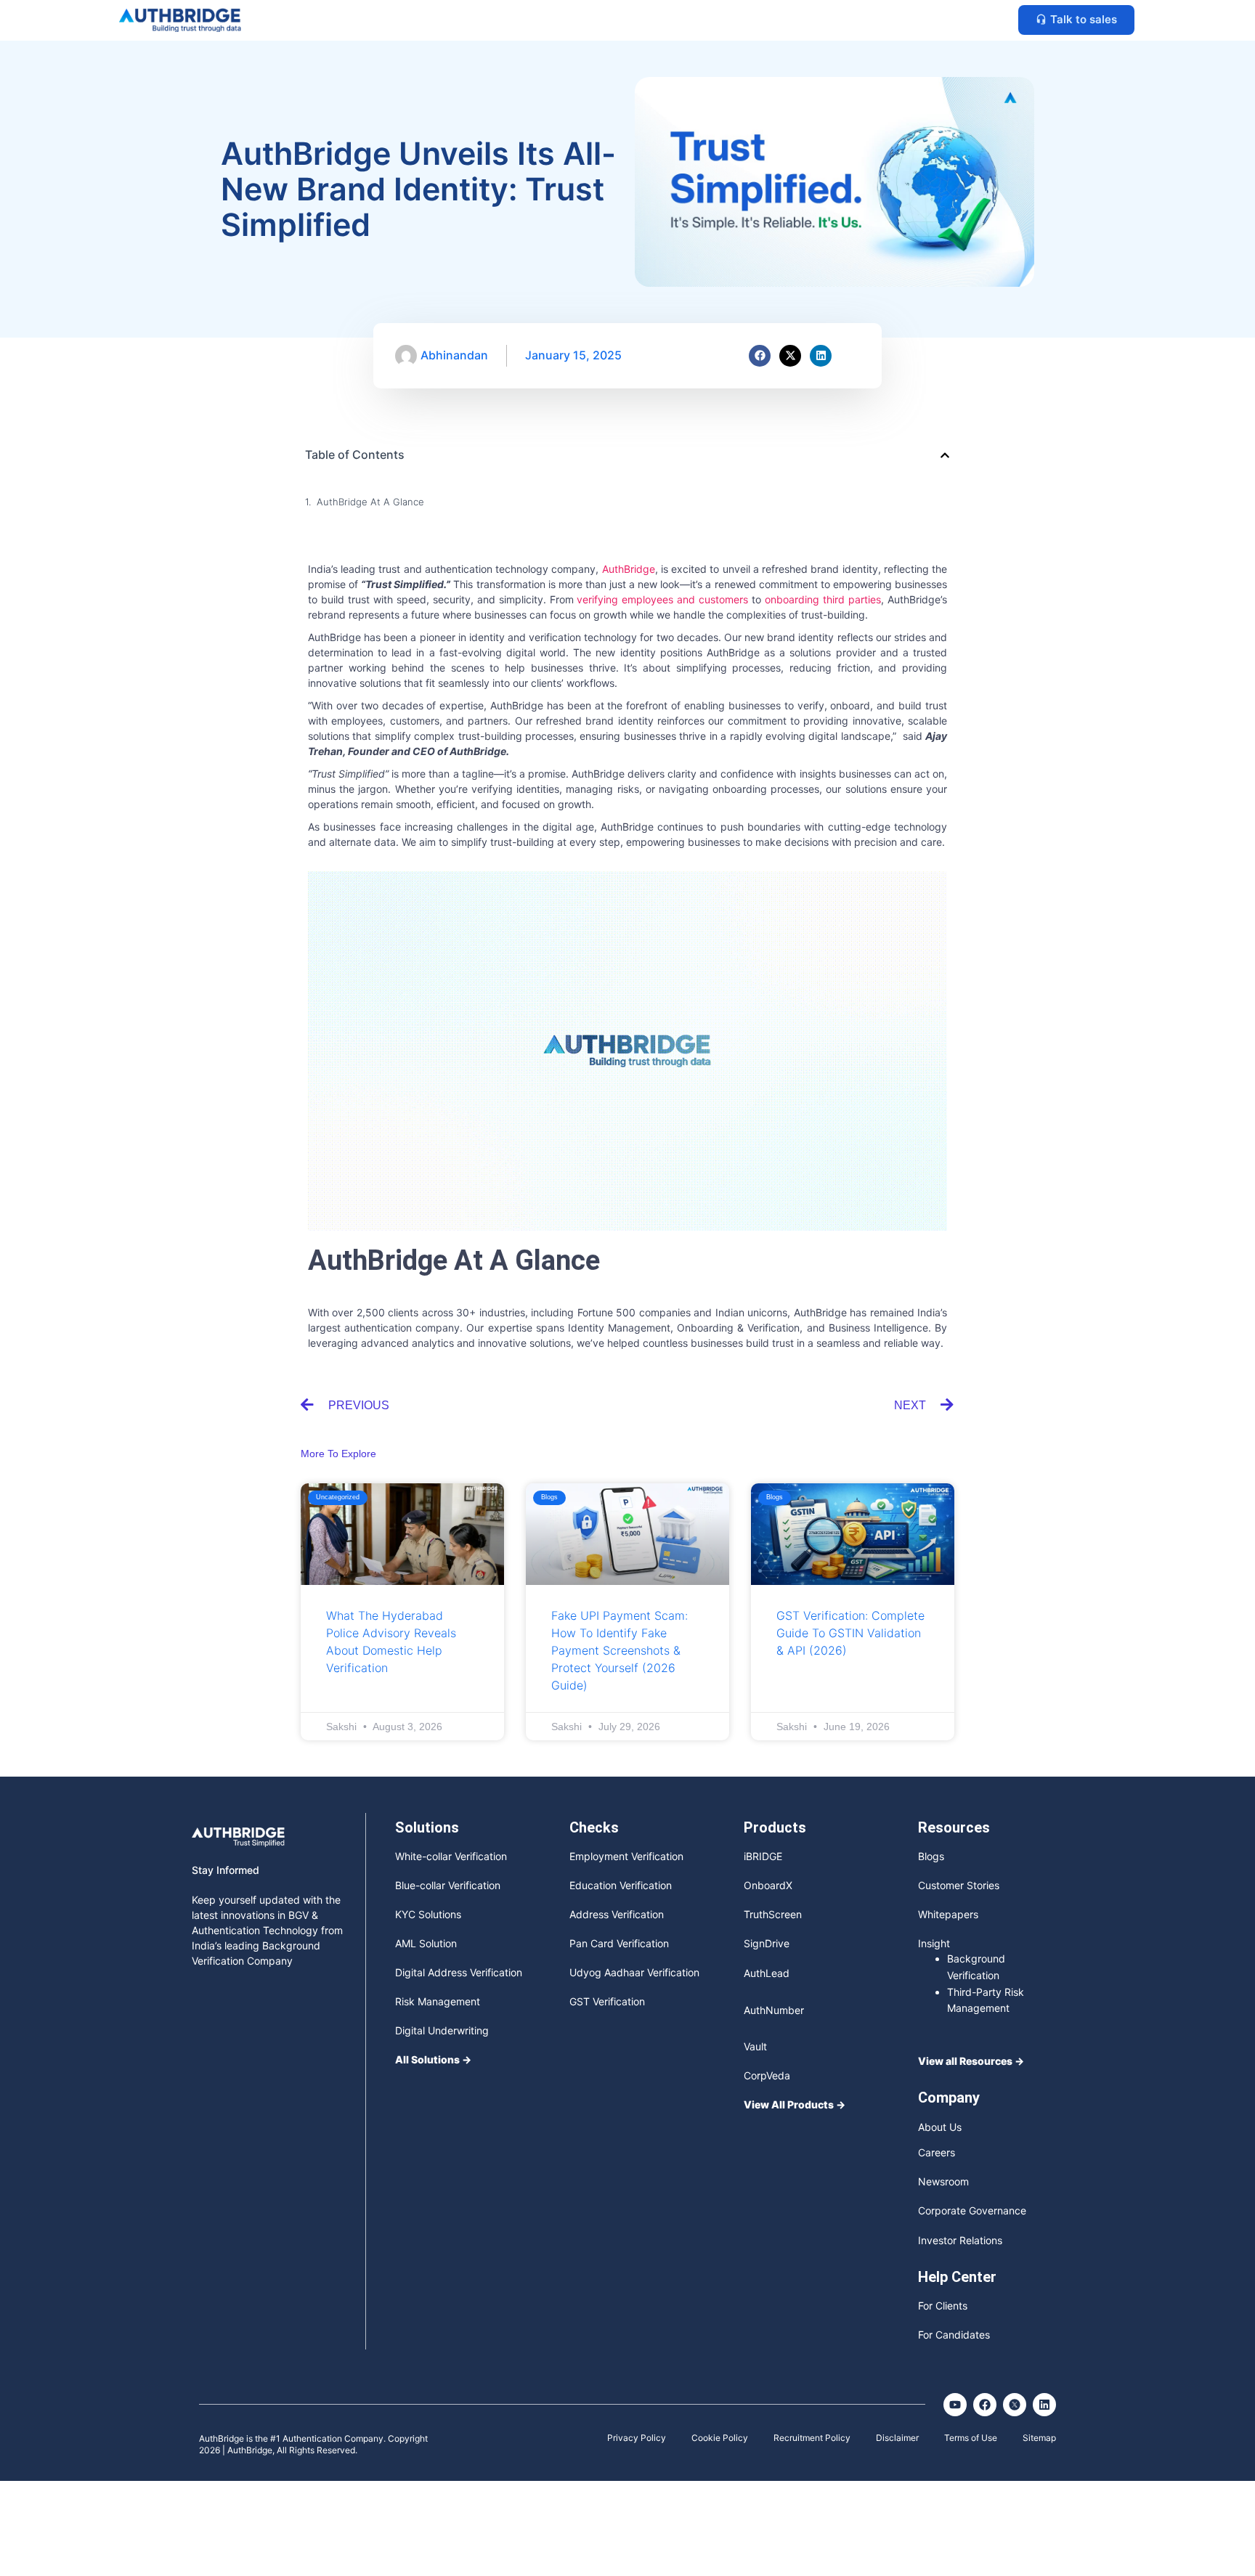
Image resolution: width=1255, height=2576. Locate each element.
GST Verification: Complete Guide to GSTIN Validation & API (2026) (850, 1633)
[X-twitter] (790, 356)
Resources (954, 1827)
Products (775, 1827)
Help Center (957, 2277)
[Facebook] (760, 356)
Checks (594, 1827)
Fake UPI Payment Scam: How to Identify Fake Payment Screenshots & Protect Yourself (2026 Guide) (620, 1650)
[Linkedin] (821, 356)
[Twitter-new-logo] (1015, 2405)
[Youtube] (955, 2405)
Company (949, 2098)
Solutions (427, 1827)
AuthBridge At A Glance (370, 502)
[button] (945, 455)
